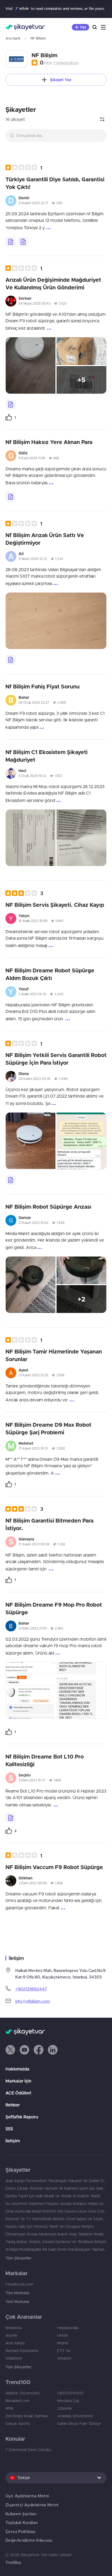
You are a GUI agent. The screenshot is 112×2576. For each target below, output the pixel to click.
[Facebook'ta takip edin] (39, 2050)
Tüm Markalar (18, 2293)
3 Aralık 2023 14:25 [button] (32, 994)
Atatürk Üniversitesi (23, 2393)
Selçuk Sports (18, 2424)
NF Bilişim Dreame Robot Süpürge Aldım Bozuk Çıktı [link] (50, 974)
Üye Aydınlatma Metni (27, 2496)
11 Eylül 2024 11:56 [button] (32, 458)
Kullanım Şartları (21, 2514)
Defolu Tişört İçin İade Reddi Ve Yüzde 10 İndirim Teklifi (53, 2196)
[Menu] (103, 27)
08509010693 (70, 2393)
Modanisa (14, 2328)
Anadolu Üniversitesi (75, 2416)
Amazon (64, 2358)
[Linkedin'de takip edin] (53, 2050)
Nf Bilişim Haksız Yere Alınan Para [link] (49, 442)
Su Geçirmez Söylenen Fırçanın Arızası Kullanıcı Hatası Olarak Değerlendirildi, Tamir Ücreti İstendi (56, 2204)
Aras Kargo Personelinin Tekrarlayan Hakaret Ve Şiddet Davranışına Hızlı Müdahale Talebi (56, 2181)
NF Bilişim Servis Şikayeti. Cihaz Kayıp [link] (55, 905)
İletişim (13, 2141)
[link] (11, 417)
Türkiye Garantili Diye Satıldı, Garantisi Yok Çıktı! (55, 183)
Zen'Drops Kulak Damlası (27, 2416)
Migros (63, 2343)
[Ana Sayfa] (25, 27)
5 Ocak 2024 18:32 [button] (32, 776)
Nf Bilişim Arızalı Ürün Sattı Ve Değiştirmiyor (45, 539)
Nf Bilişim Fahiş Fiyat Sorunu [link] (43, 686)
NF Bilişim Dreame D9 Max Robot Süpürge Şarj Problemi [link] (48, 1428)
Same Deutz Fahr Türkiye (79, 2424)
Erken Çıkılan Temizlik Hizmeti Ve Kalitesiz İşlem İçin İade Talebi (56, 2188)
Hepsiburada (68, 2328)
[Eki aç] (31, 365)
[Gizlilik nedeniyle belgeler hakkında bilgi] (23, 242)
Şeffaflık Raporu (22, 2117)
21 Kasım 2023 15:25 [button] (33, 1375)
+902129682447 (31, 1989)
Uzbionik (65, 2408)
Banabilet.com (17, 2401)
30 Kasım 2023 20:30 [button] (35, 1079)
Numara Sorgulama (22, 2351)
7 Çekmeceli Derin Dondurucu (30, 2450)
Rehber (13, 2105)
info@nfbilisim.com (32, 2001)
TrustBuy (13, 2562)
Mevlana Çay (68, 2401)
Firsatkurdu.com (19, 2284)
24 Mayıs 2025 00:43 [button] (35, 303)
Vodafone (14, 2358)
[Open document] (11, 242)
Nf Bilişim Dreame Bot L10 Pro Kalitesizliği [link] (45, 1760)
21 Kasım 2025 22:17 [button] (33, 203)
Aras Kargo (15, 2343)
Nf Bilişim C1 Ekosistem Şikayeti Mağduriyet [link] (46, 756)
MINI (9, 2408)
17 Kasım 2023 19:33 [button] (33, 1448)
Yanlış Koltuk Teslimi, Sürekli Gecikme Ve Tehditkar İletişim (56, 2242)
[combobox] (56, 136)
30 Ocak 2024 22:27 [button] (34, 702)
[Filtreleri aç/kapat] (102, 119)
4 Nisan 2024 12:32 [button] (33, 559)
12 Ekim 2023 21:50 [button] (33, 1628)
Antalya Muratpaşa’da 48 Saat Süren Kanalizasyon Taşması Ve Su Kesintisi (56, 2249)
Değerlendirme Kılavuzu (29, 2540)
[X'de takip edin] (10, 2050)
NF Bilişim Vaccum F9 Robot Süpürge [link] (54, 1867)
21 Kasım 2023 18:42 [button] (33, 1223)
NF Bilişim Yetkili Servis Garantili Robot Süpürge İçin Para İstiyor (56, 1059)
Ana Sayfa (13, 38)
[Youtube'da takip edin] (24, 2050)
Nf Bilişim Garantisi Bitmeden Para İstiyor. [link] (49, 1524)
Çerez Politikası (20, 2531)
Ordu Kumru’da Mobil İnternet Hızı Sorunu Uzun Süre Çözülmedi (56, 2211)
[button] (24, 168)
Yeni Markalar (18, 2302)
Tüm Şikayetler (18, 2258)
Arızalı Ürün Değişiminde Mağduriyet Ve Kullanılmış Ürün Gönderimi (53, 284)
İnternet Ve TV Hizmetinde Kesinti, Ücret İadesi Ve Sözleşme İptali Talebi (56, 2219)
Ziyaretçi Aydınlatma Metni (32, 2505)
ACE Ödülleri (18, 2093)
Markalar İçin (18, 2081)
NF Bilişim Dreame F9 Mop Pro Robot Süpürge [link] (54, 1608)
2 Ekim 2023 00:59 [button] (33, 1883)
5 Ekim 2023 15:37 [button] (32, 1780)
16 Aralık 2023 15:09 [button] (33, 921)
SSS (9, 2129)
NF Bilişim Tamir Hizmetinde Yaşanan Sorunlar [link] (54, 1355)
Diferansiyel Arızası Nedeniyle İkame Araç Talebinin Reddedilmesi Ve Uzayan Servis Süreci (56, 2234)
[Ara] (95, 27)
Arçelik (11, 2335)
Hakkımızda (17, 2069)
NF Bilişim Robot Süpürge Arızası (48, 1207)
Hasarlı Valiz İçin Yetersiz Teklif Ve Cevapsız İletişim (50, 2226)
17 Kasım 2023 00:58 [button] (34, 1544)
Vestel (63, 2335)
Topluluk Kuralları (22, 2523)
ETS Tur (64, 2351)
